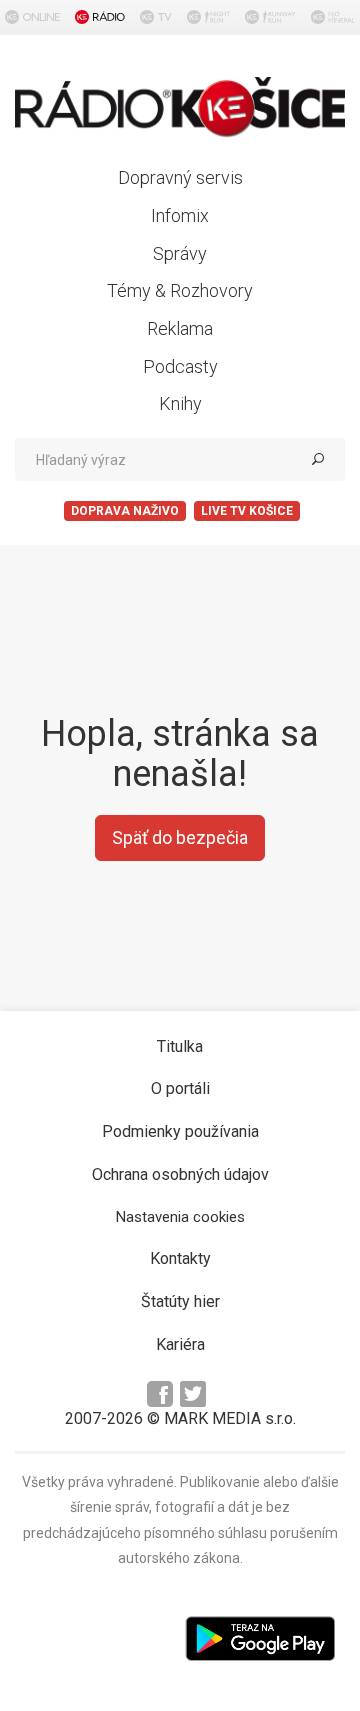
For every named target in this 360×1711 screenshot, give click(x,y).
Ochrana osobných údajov (180, 1174)
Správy (180, 253)
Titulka (180, 1046)
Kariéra (180, 1344)
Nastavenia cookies (180, 1217)
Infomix (180, 215)
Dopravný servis (180, 177)
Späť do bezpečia (180, 837)
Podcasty (180, 366)
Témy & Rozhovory (180, 290)
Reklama (180, 328)
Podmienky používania (180, 1131)
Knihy (180, 403)
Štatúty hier (180, 1301)
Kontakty (180, 1258)
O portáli (180, 1088)
